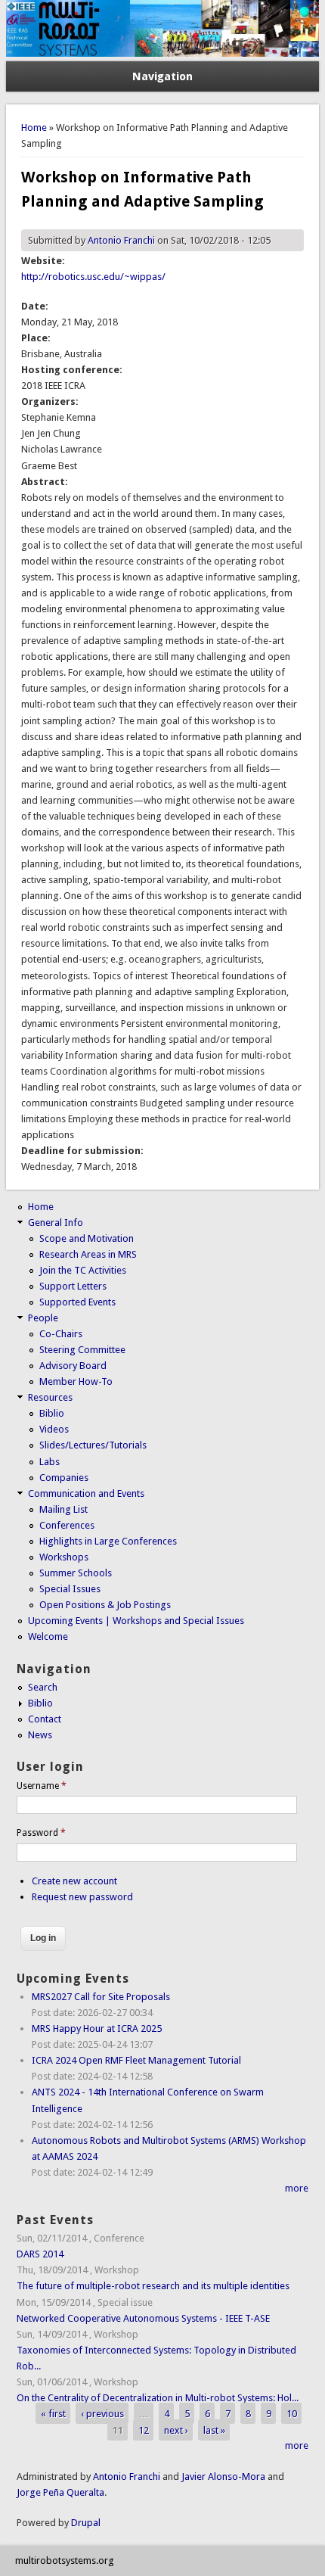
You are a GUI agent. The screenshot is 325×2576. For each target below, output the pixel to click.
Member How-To (76, 1381)
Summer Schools (76, 1573)
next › (176, 2430)
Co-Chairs (61, 1334)
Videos (54, 1429)
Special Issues (70, 1589)
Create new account (74, 1881)
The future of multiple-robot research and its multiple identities (153, 2286)
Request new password (82, 1897)
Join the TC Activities (83, 1270)
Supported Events (77, 1302)
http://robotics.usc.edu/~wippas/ (93, 277)
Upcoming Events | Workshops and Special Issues (136, 1621)
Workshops (64, 1557)
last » (214, 2430)
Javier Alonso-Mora (222, 2476)
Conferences (67, 1525)
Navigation (162, 76)
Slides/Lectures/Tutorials (93, 1445)
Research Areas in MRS (88, 1254)
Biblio (52, 1413)
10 (292, 2414)
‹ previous (102, 2414)
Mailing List (63, 1509)
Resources (50, 1397)
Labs (50, 1462)
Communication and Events (86, 1493)
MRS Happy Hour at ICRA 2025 (97, 2028)
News (40, 1735)
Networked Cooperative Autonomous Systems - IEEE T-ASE (143, 2318)
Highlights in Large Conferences (108, 1541)
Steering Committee (82, 1350)
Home (34, 128)
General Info (56, 1223)
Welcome (48, 1636)
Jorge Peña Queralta (60, 2492)
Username (42, 1786)
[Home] (163, 53)
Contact (45, 1719)
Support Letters (73, 1286)
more (297, 2188)
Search (43, 1687)
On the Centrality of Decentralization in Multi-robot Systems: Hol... (158, 2398)
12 (144, 2430)
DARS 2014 (40, 2254)
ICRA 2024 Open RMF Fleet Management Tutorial (136, 2060)
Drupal (86, 2523)
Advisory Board (73, 1366)
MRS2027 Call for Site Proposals (101, 1997)
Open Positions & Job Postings (105, 1605)
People (43, 1318)
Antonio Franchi (121, 240)
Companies (64, 1478)
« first (53, 2414)
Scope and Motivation (87, 1238)
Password (41, 1833)
